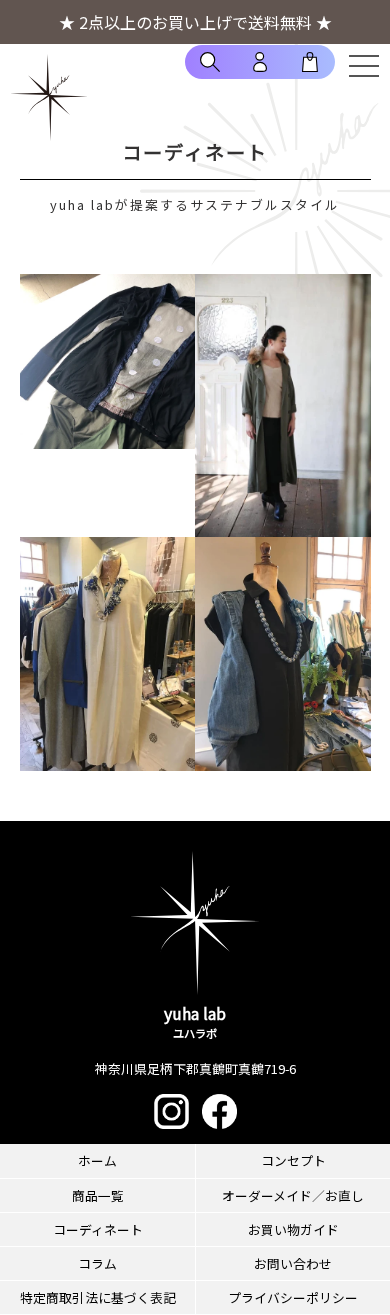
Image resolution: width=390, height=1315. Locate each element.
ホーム (97, 1160)
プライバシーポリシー (293, 1297)
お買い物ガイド (293, 1229)
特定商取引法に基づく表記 (98, 1297)
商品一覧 (98, 1195)
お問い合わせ (293, 1263)
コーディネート (98, 1229)
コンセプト (293, 1160)
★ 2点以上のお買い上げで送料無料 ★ (195, 22)
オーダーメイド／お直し (293, 1195)
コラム (97, 1263)
